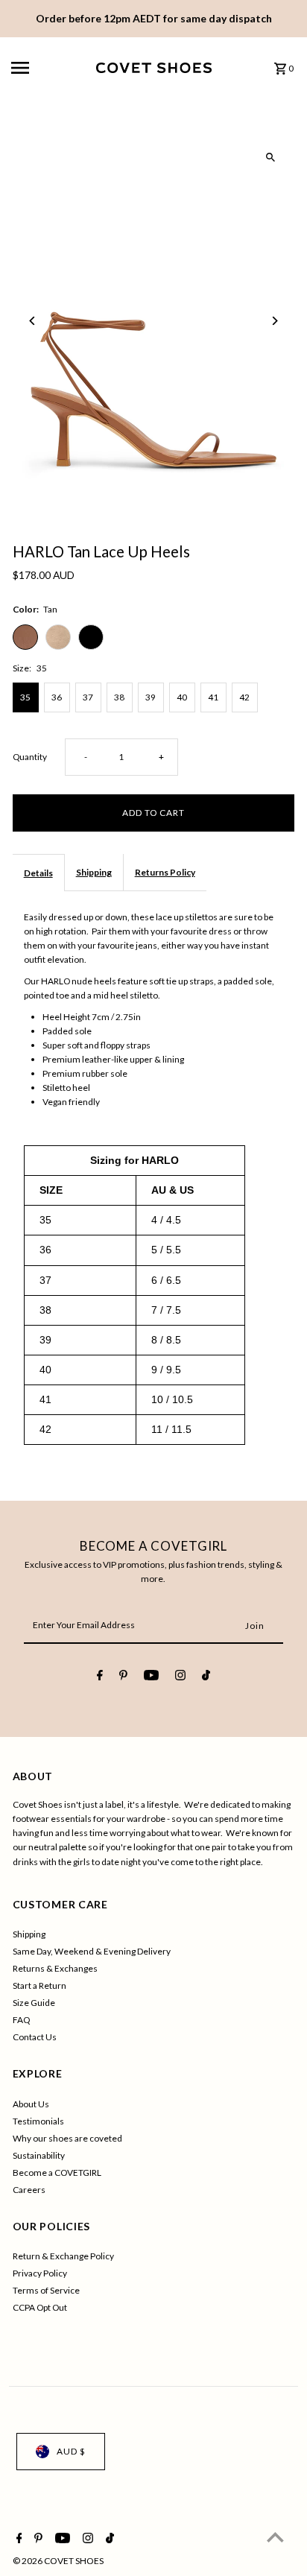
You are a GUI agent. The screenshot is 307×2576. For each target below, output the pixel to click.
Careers (29, 2190)
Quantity (30, 757)
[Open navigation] (48, 68)
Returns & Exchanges (55, 1968)
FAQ (21, 2020)
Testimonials (38, 2121)
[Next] (274, 321)
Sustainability (39, 2155)
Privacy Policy (40, 2273)
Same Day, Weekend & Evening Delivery (92, 1951)
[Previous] (33, 321)
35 (25, 697)
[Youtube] (151, 1677)
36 (57, 697)
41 (213, 697)
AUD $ (71, 2451)
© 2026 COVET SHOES (58, 2561)
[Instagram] (180, 1677)
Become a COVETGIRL (57, 2172)
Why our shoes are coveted (67, 2138)
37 (88, 697)
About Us (31, 2104)
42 (244, 697)
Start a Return (39, 1985)
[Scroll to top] (275, 2537)
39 (151, 697)
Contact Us (35, 2037)
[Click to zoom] (270, 158)
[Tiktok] (206, 1677)
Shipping (94, 872)
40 (182, 697)
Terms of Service (46, 2290)
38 (119, 697)
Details (38, 873)
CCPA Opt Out (40, 2307)
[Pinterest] (123, 1677)
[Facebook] (100, 1677)
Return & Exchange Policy (63, 2256)
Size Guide (34, 2003)
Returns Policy (165, 872)
